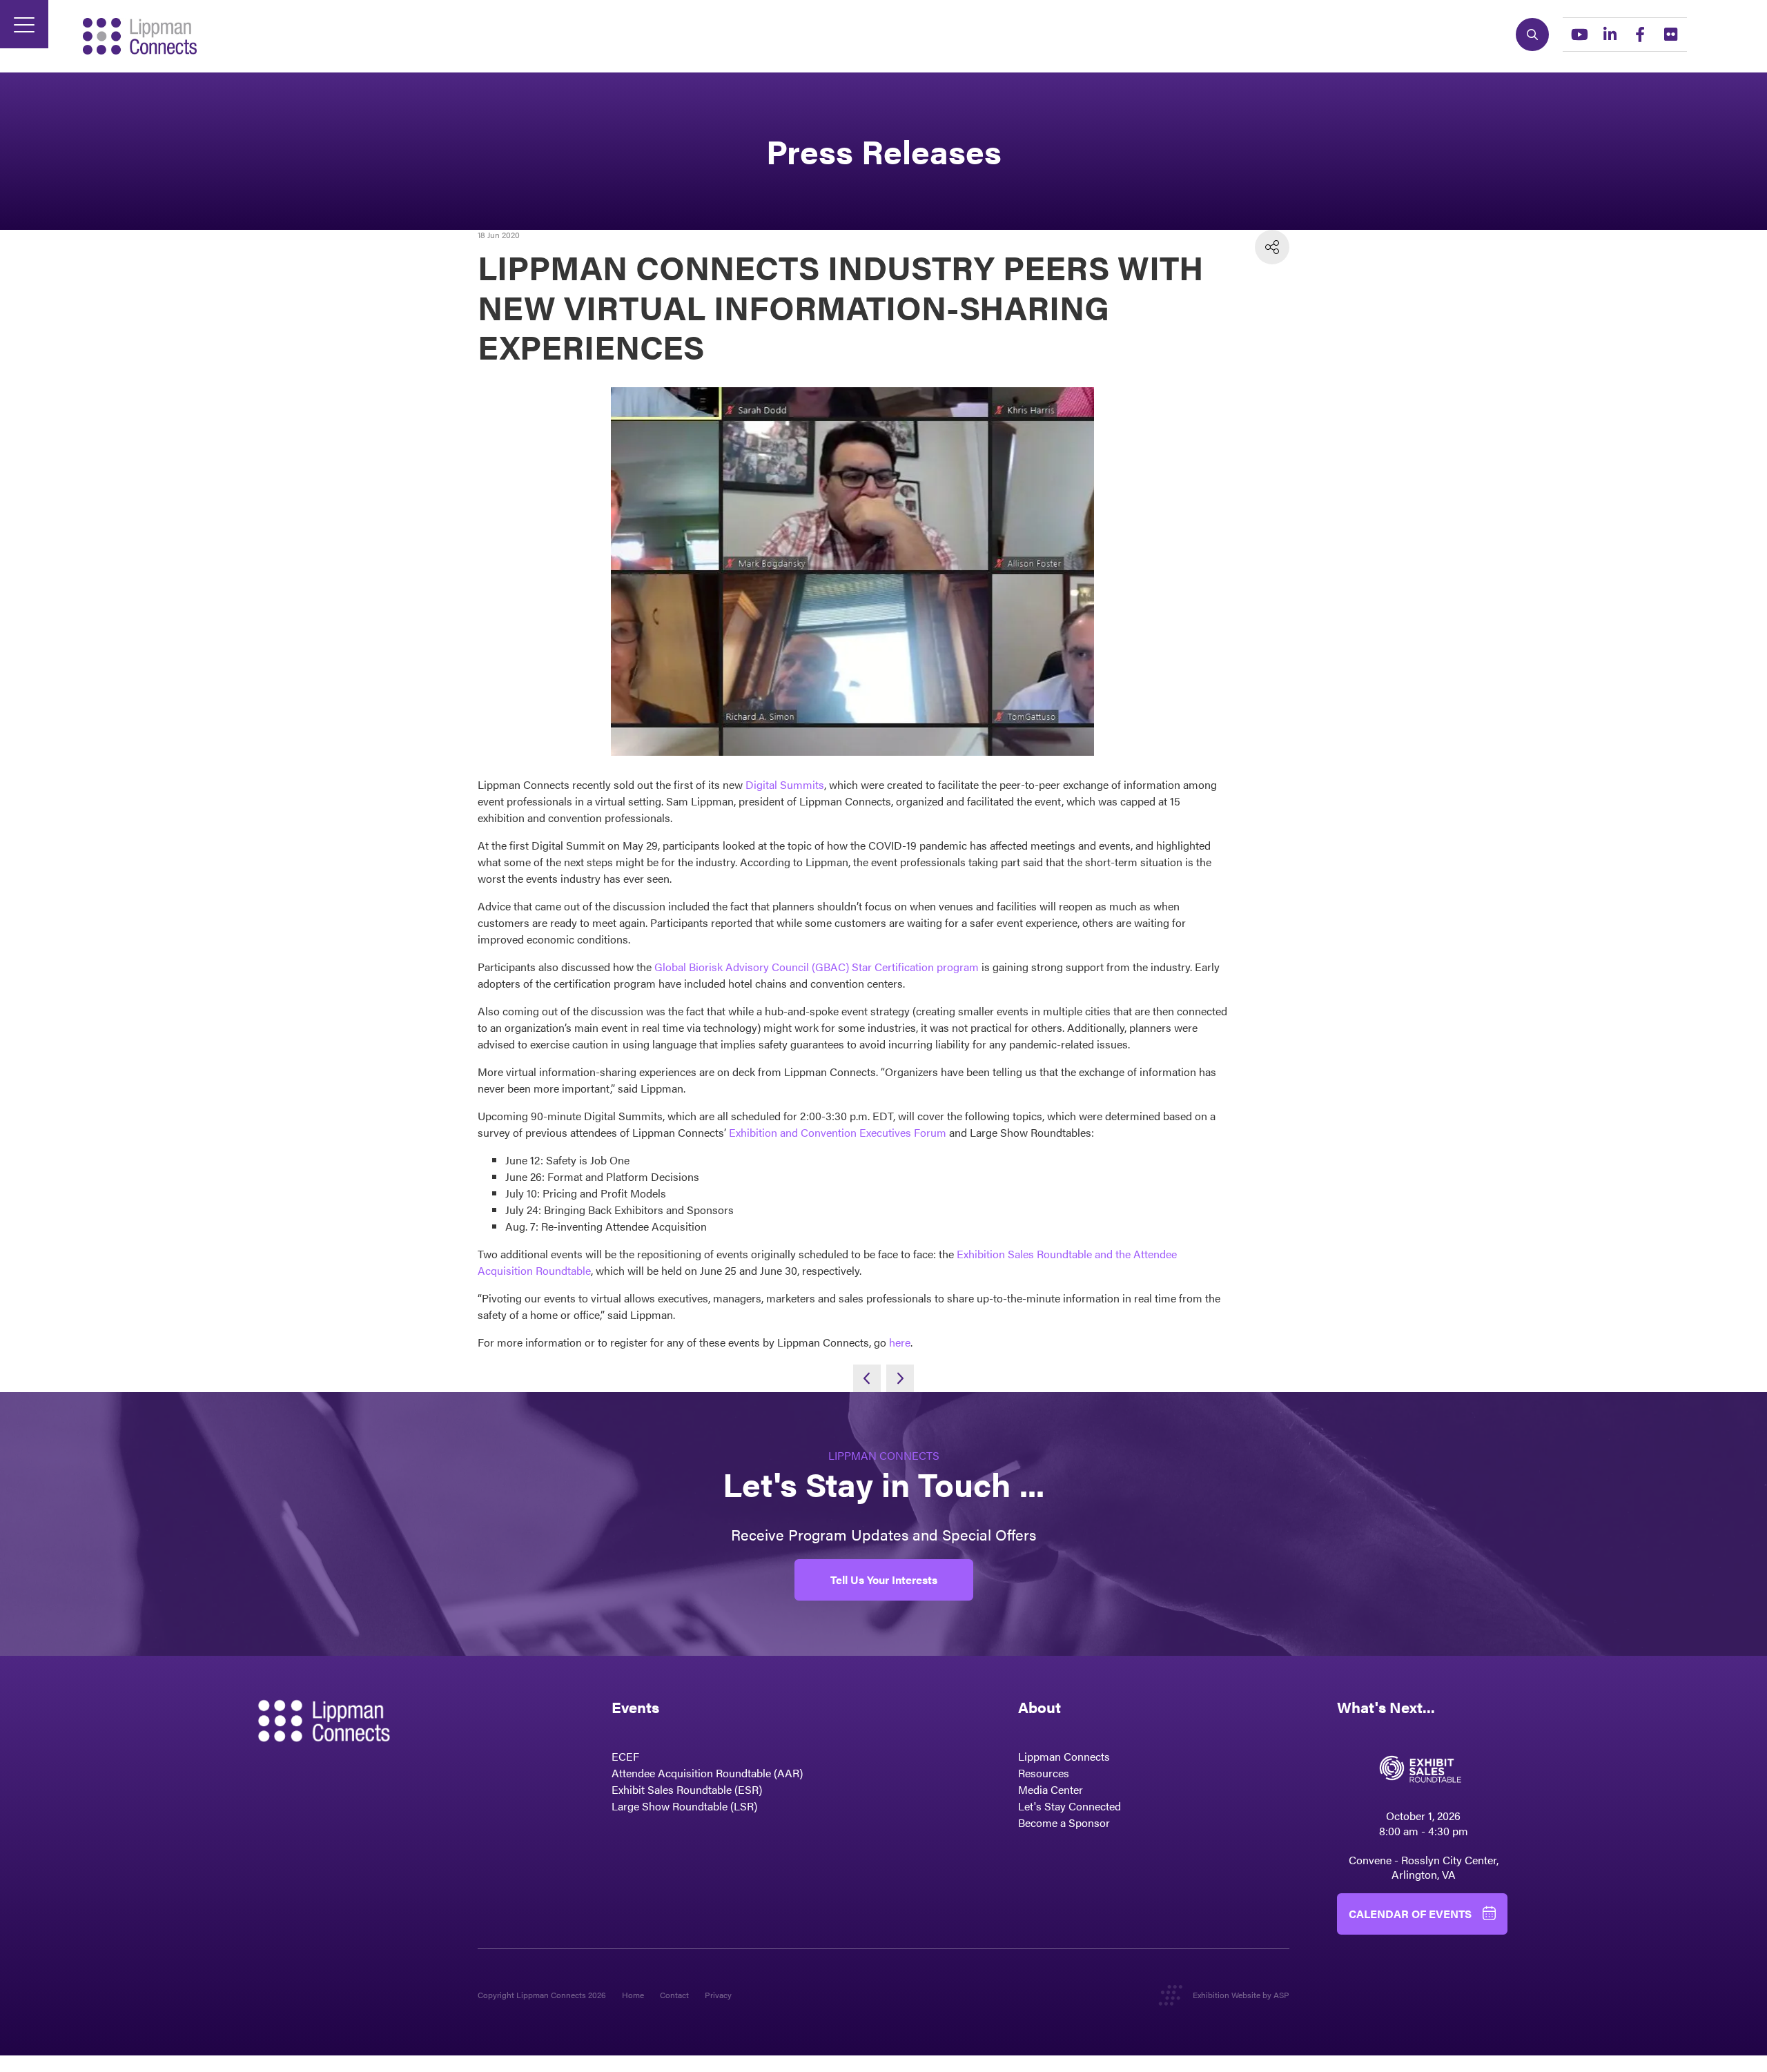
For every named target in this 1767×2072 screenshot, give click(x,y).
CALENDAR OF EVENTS (1410, 1914)
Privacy (718, 1995)
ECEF (625, 1756)
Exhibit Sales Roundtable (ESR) (687, 1789)
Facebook (1640, 35)
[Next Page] (900, 1378)
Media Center (1051, 1789)
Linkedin (1610, 35)
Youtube (1579, 35)
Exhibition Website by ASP (1241, 1995)
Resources (1044, 1773)
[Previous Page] (867, 1378)
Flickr (1670, 35)
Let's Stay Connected (1070, 1806)
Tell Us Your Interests (884, 1580)
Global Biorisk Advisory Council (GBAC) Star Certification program (817, 967)
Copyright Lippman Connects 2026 (542, 1995)
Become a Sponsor (1064, 1822)
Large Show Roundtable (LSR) (684, 1806)
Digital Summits (785, 784)
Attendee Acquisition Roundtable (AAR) (707, 1773)
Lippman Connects (1064, 1756)
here (900, 1342)
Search (1532, 35)
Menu (24, 24)
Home (633, 1995)
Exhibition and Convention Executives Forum (838, 1132)
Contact (674, 1995)
